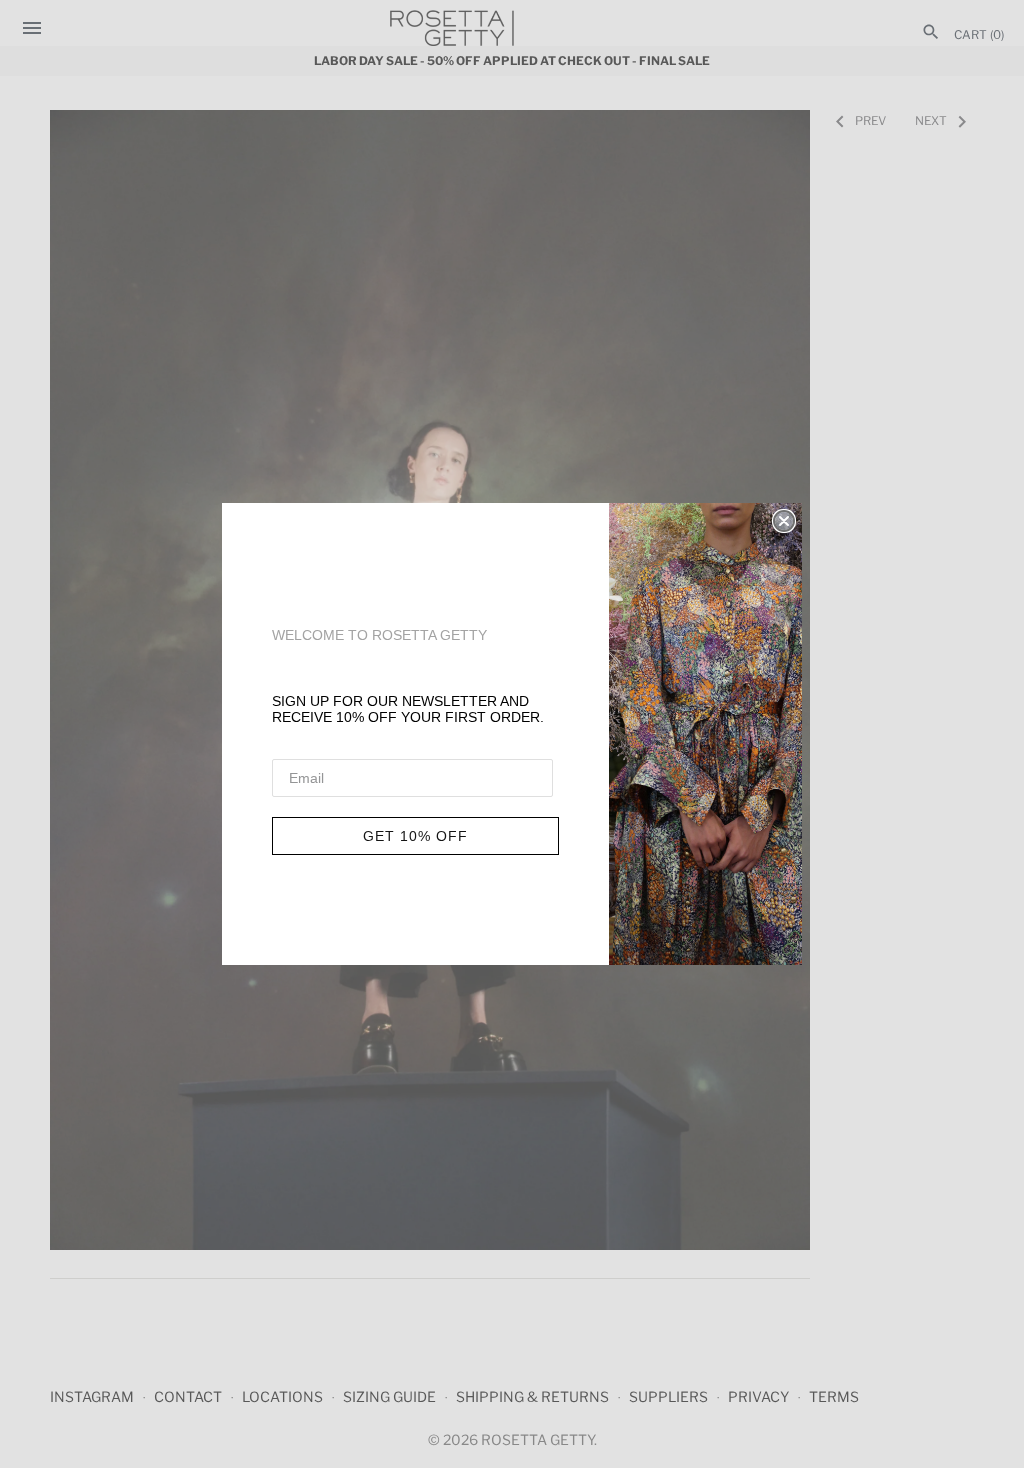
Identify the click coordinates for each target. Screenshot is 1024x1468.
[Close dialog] (784, 521)
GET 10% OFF (415, 836)
